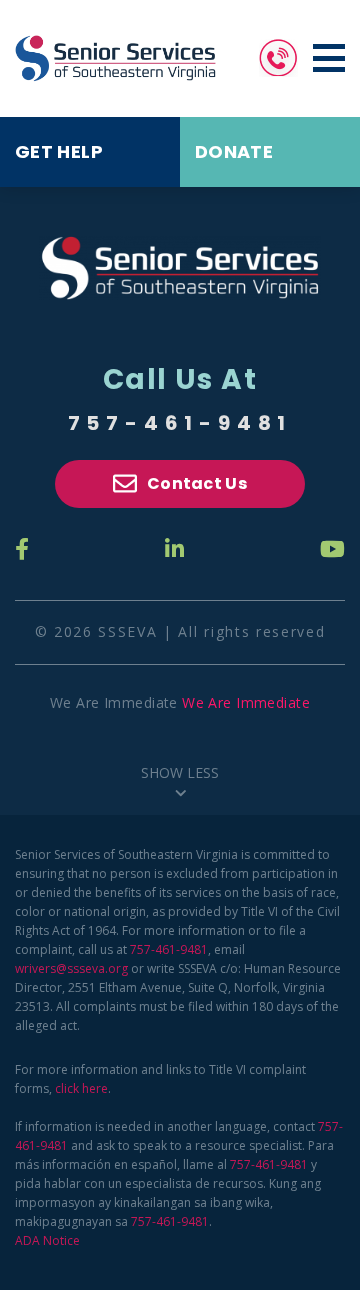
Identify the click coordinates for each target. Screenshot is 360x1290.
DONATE (234, 151)
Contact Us (197, 483)
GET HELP (59, 151)
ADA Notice (47, 1240)
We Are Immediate (246, 702)
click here (81, 1088)
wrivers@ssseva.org (71, 968)
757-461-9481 (180, 423)
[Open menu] (329, 58)
